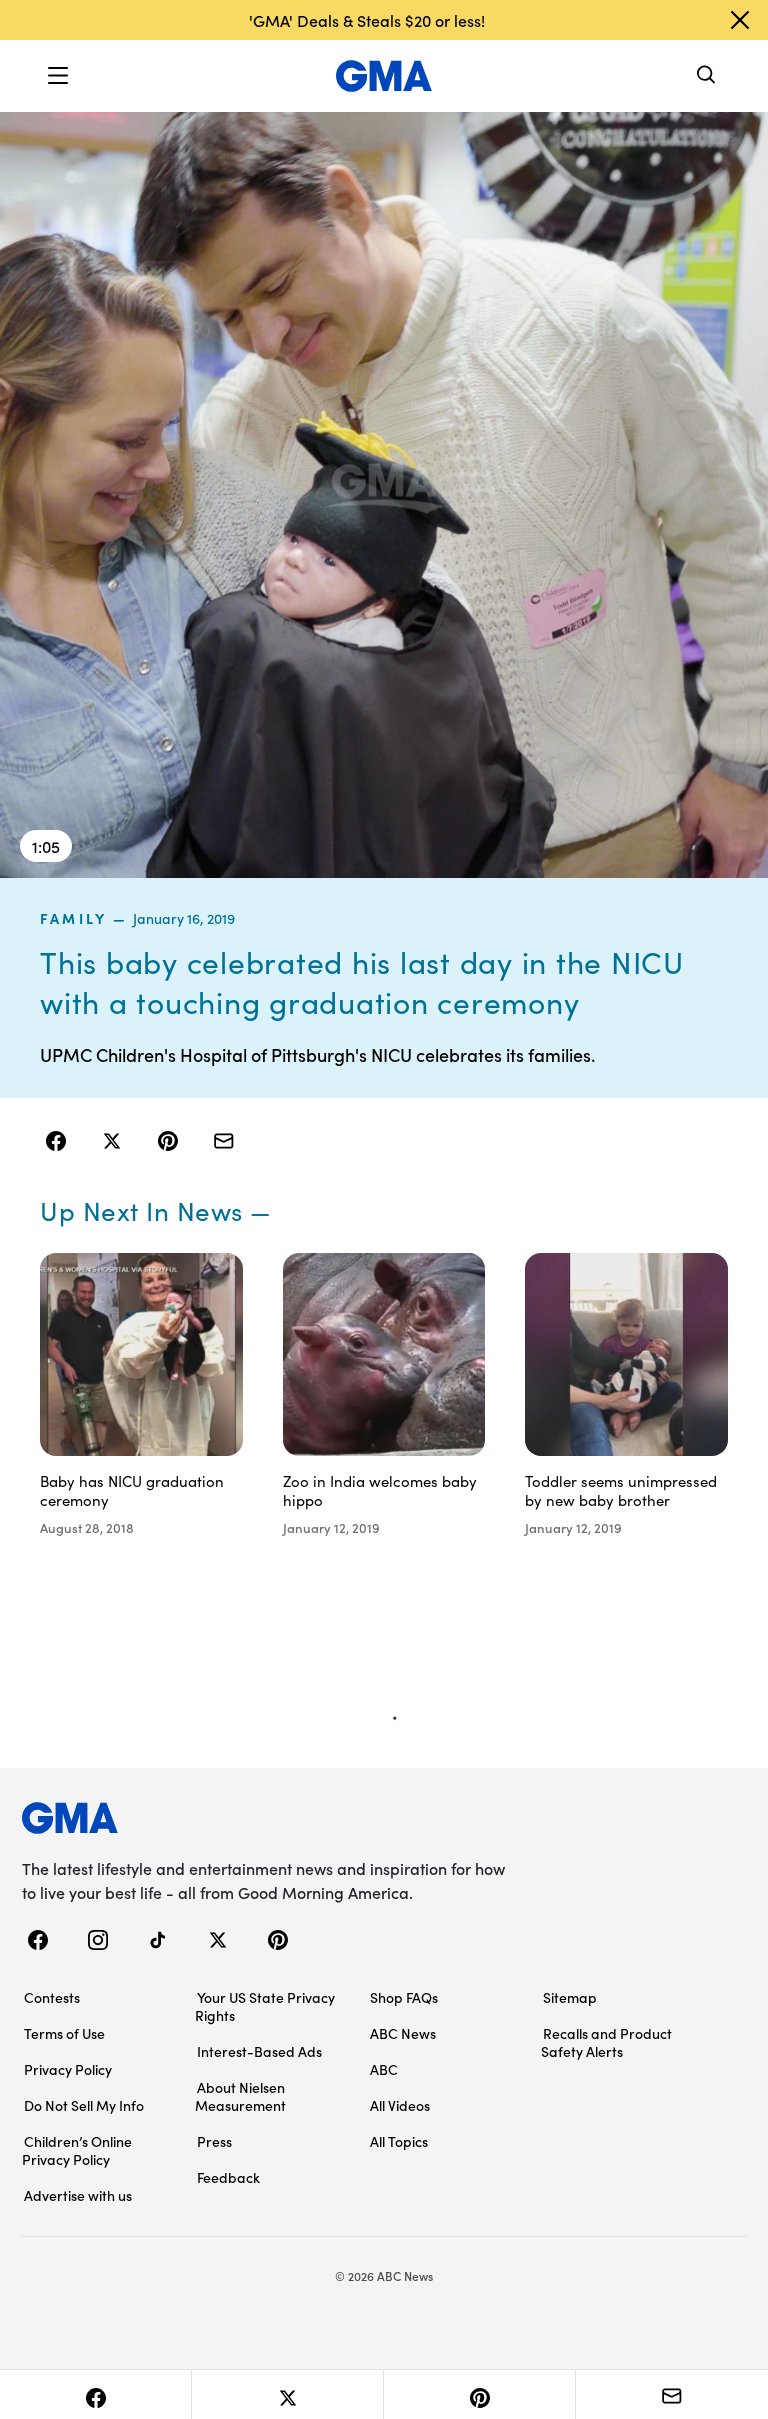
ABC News (403, 2033)
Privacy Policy (68, 2069)
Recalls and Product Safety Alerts (606, 2042)
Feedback (228, 2177)
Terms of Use (64, 2033)
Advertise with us (78, 2195)
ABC (384, 2069)
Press (214, 2141)
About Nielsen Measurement (240, 2096)
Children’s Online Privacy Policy (77, 2150)
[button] (58, 76)
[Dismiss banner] (740, 20)
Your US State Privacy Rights (265, 2006)
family (73, 918)
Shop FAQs (404, 1997)
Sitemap (570, 1997)
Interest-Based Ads (259, 2051)
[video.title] (384, 494)
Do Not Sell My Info (84, 2105)
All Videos (400, 2105)
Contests (52, 1997)
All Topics (399, 2141)
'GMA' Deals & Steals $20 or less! (367, 20)
